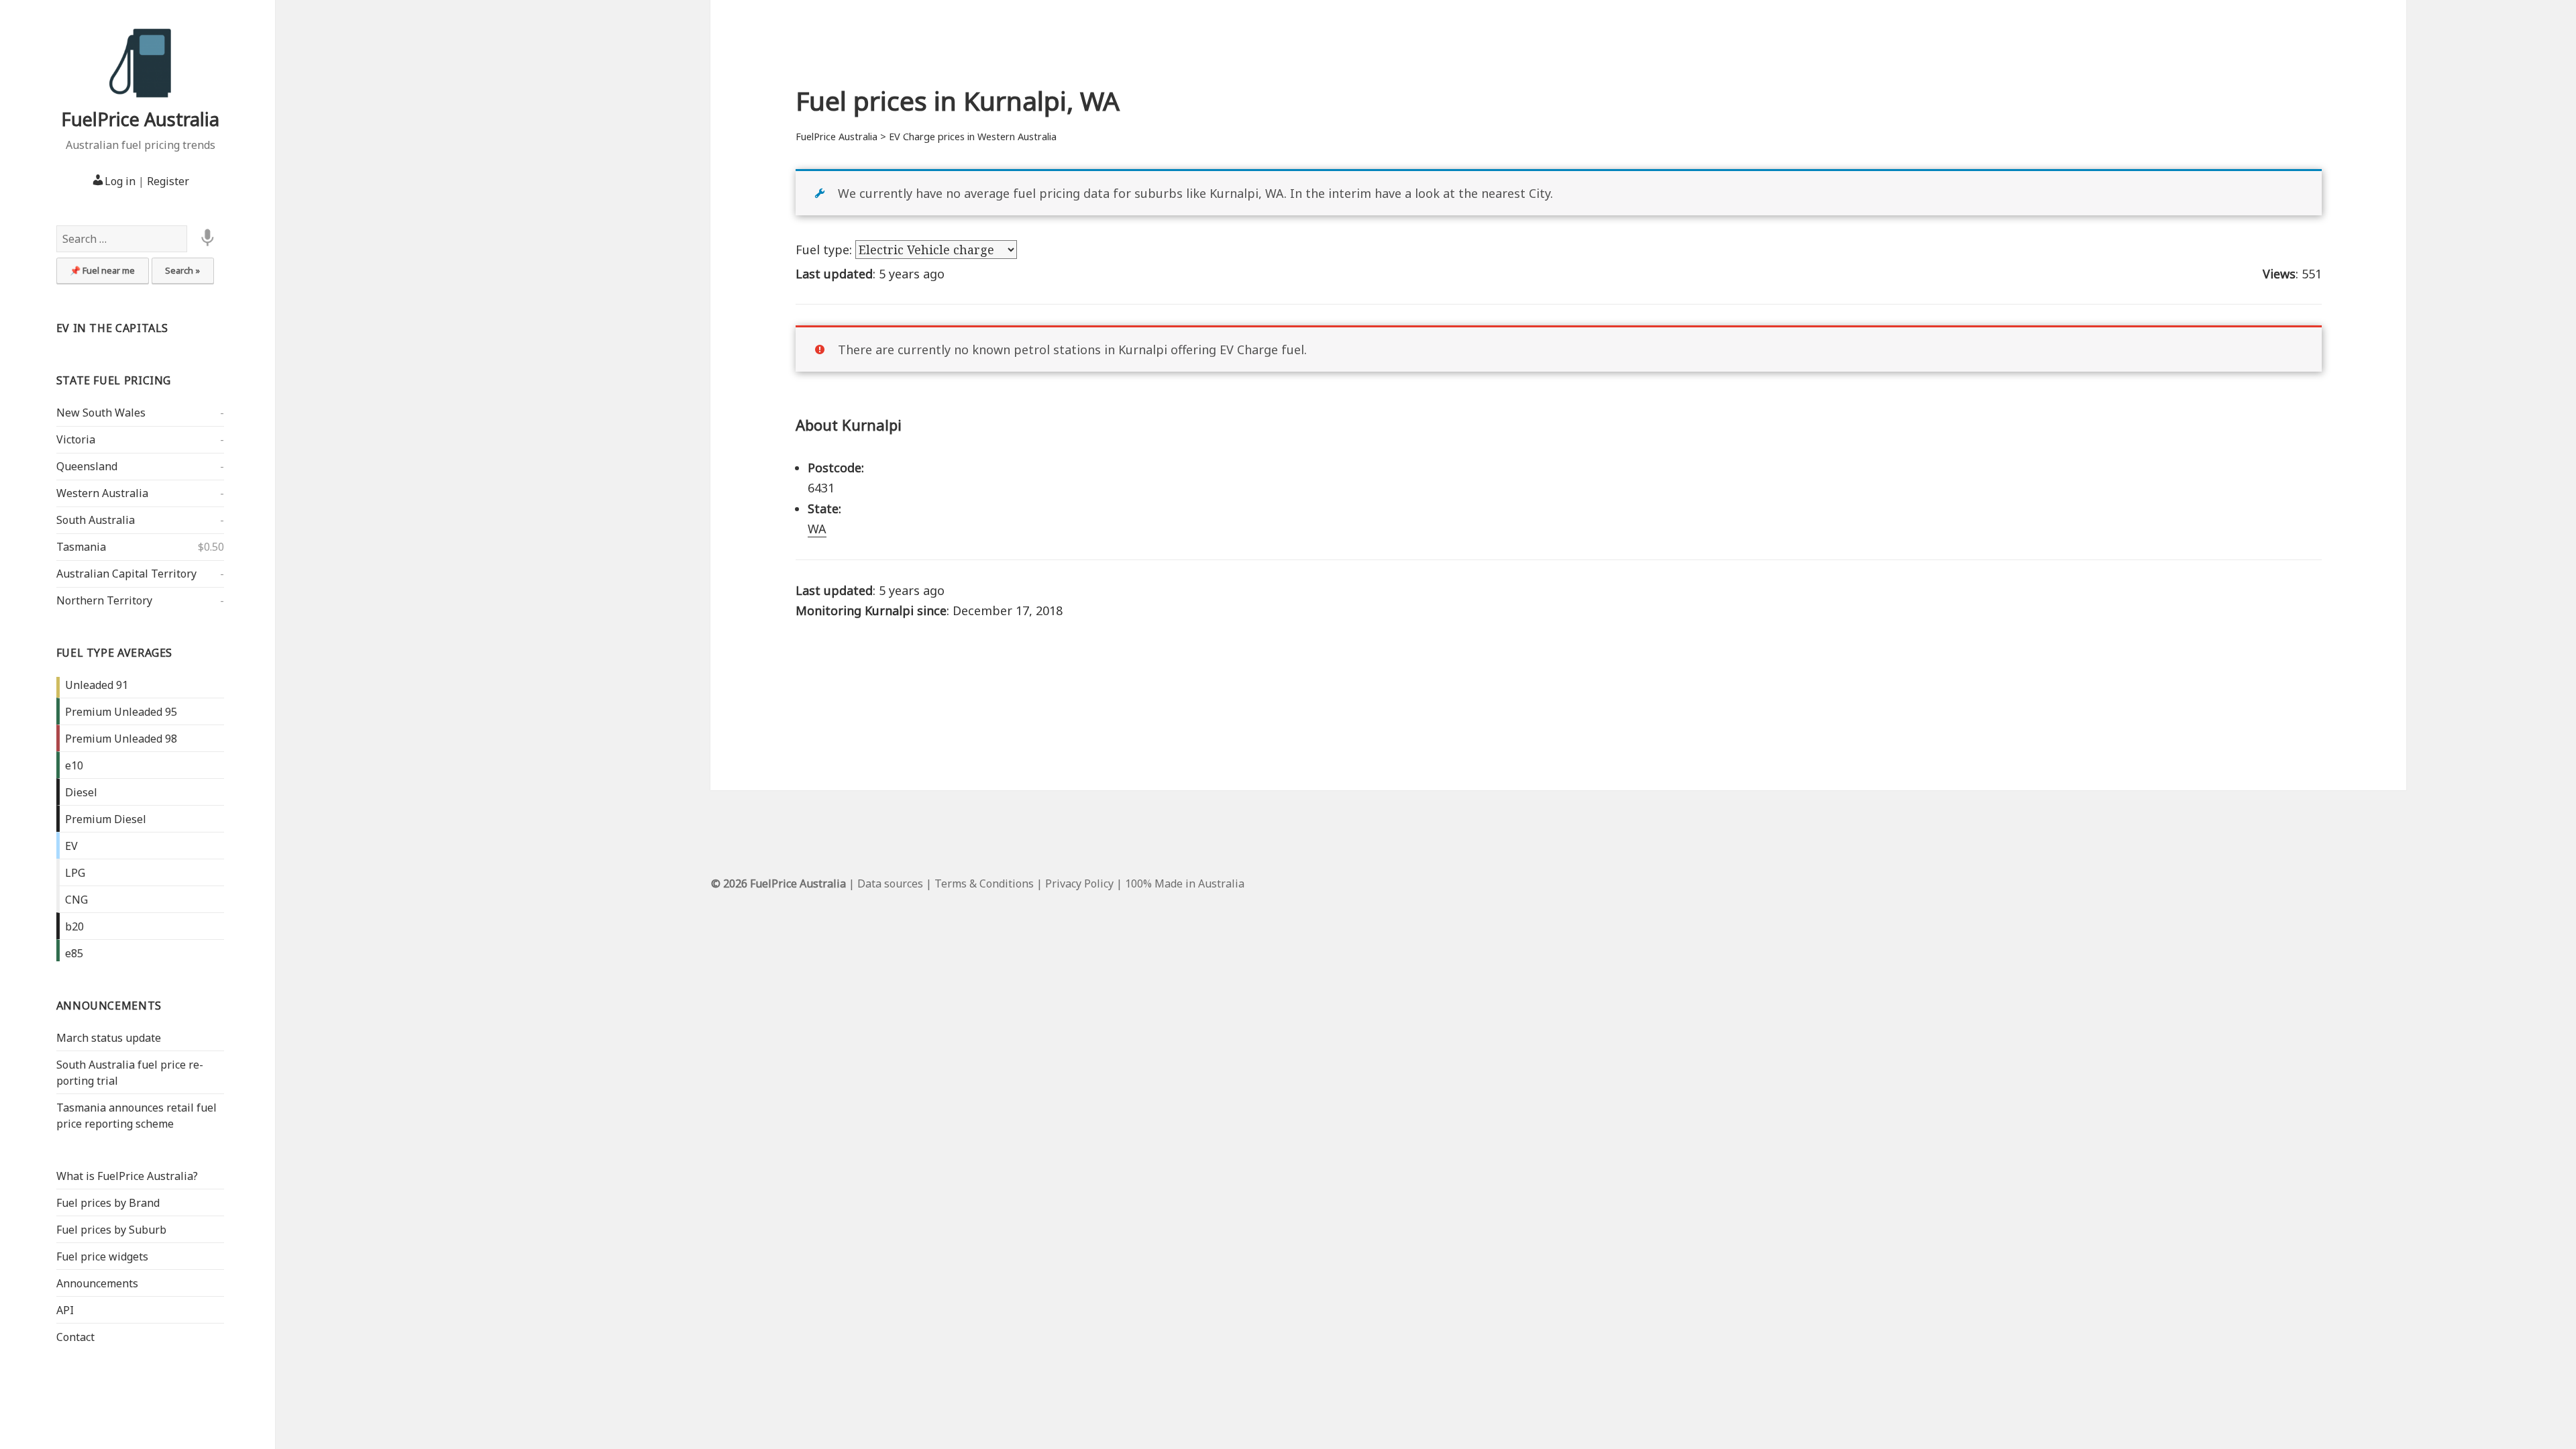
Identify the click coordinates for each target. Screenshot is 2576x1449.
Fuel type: (825, 250)
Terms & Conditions (984, 883)
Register (168, 181)
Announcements (109, 1006)
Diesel (81, 792)
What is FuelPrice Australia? (127, 1176)
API (65, 1310)
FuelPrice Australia (140, 119)
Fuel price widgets (102, 1256)
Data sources (890, 883)
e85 (74, 953)
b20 (74, 926)
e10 (74, 765)
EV (71, 846)
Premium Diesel (106, 819)
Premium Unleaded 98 (121, 739)
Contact (75, 1337)
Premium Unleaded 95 (121, 712)
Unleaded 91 (97, 685)
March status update (109, 1038)
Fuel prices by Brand (108, 1203)
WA (817, 529)
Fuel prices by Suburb (111, 1230)
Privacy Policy (1079, 883)
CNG (76, 900)
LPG (75, 873)
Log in (120, 181)
